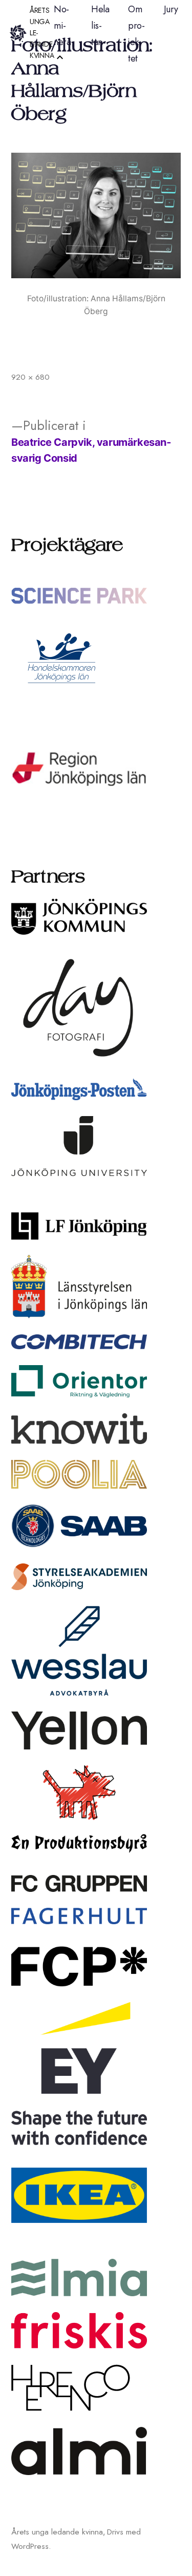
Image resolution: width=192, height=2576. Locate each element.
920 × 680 (30, 377)
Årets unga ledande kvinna (57, 2532)
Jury (171, 9)
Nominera (62, 26)
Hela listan (100, 26)
